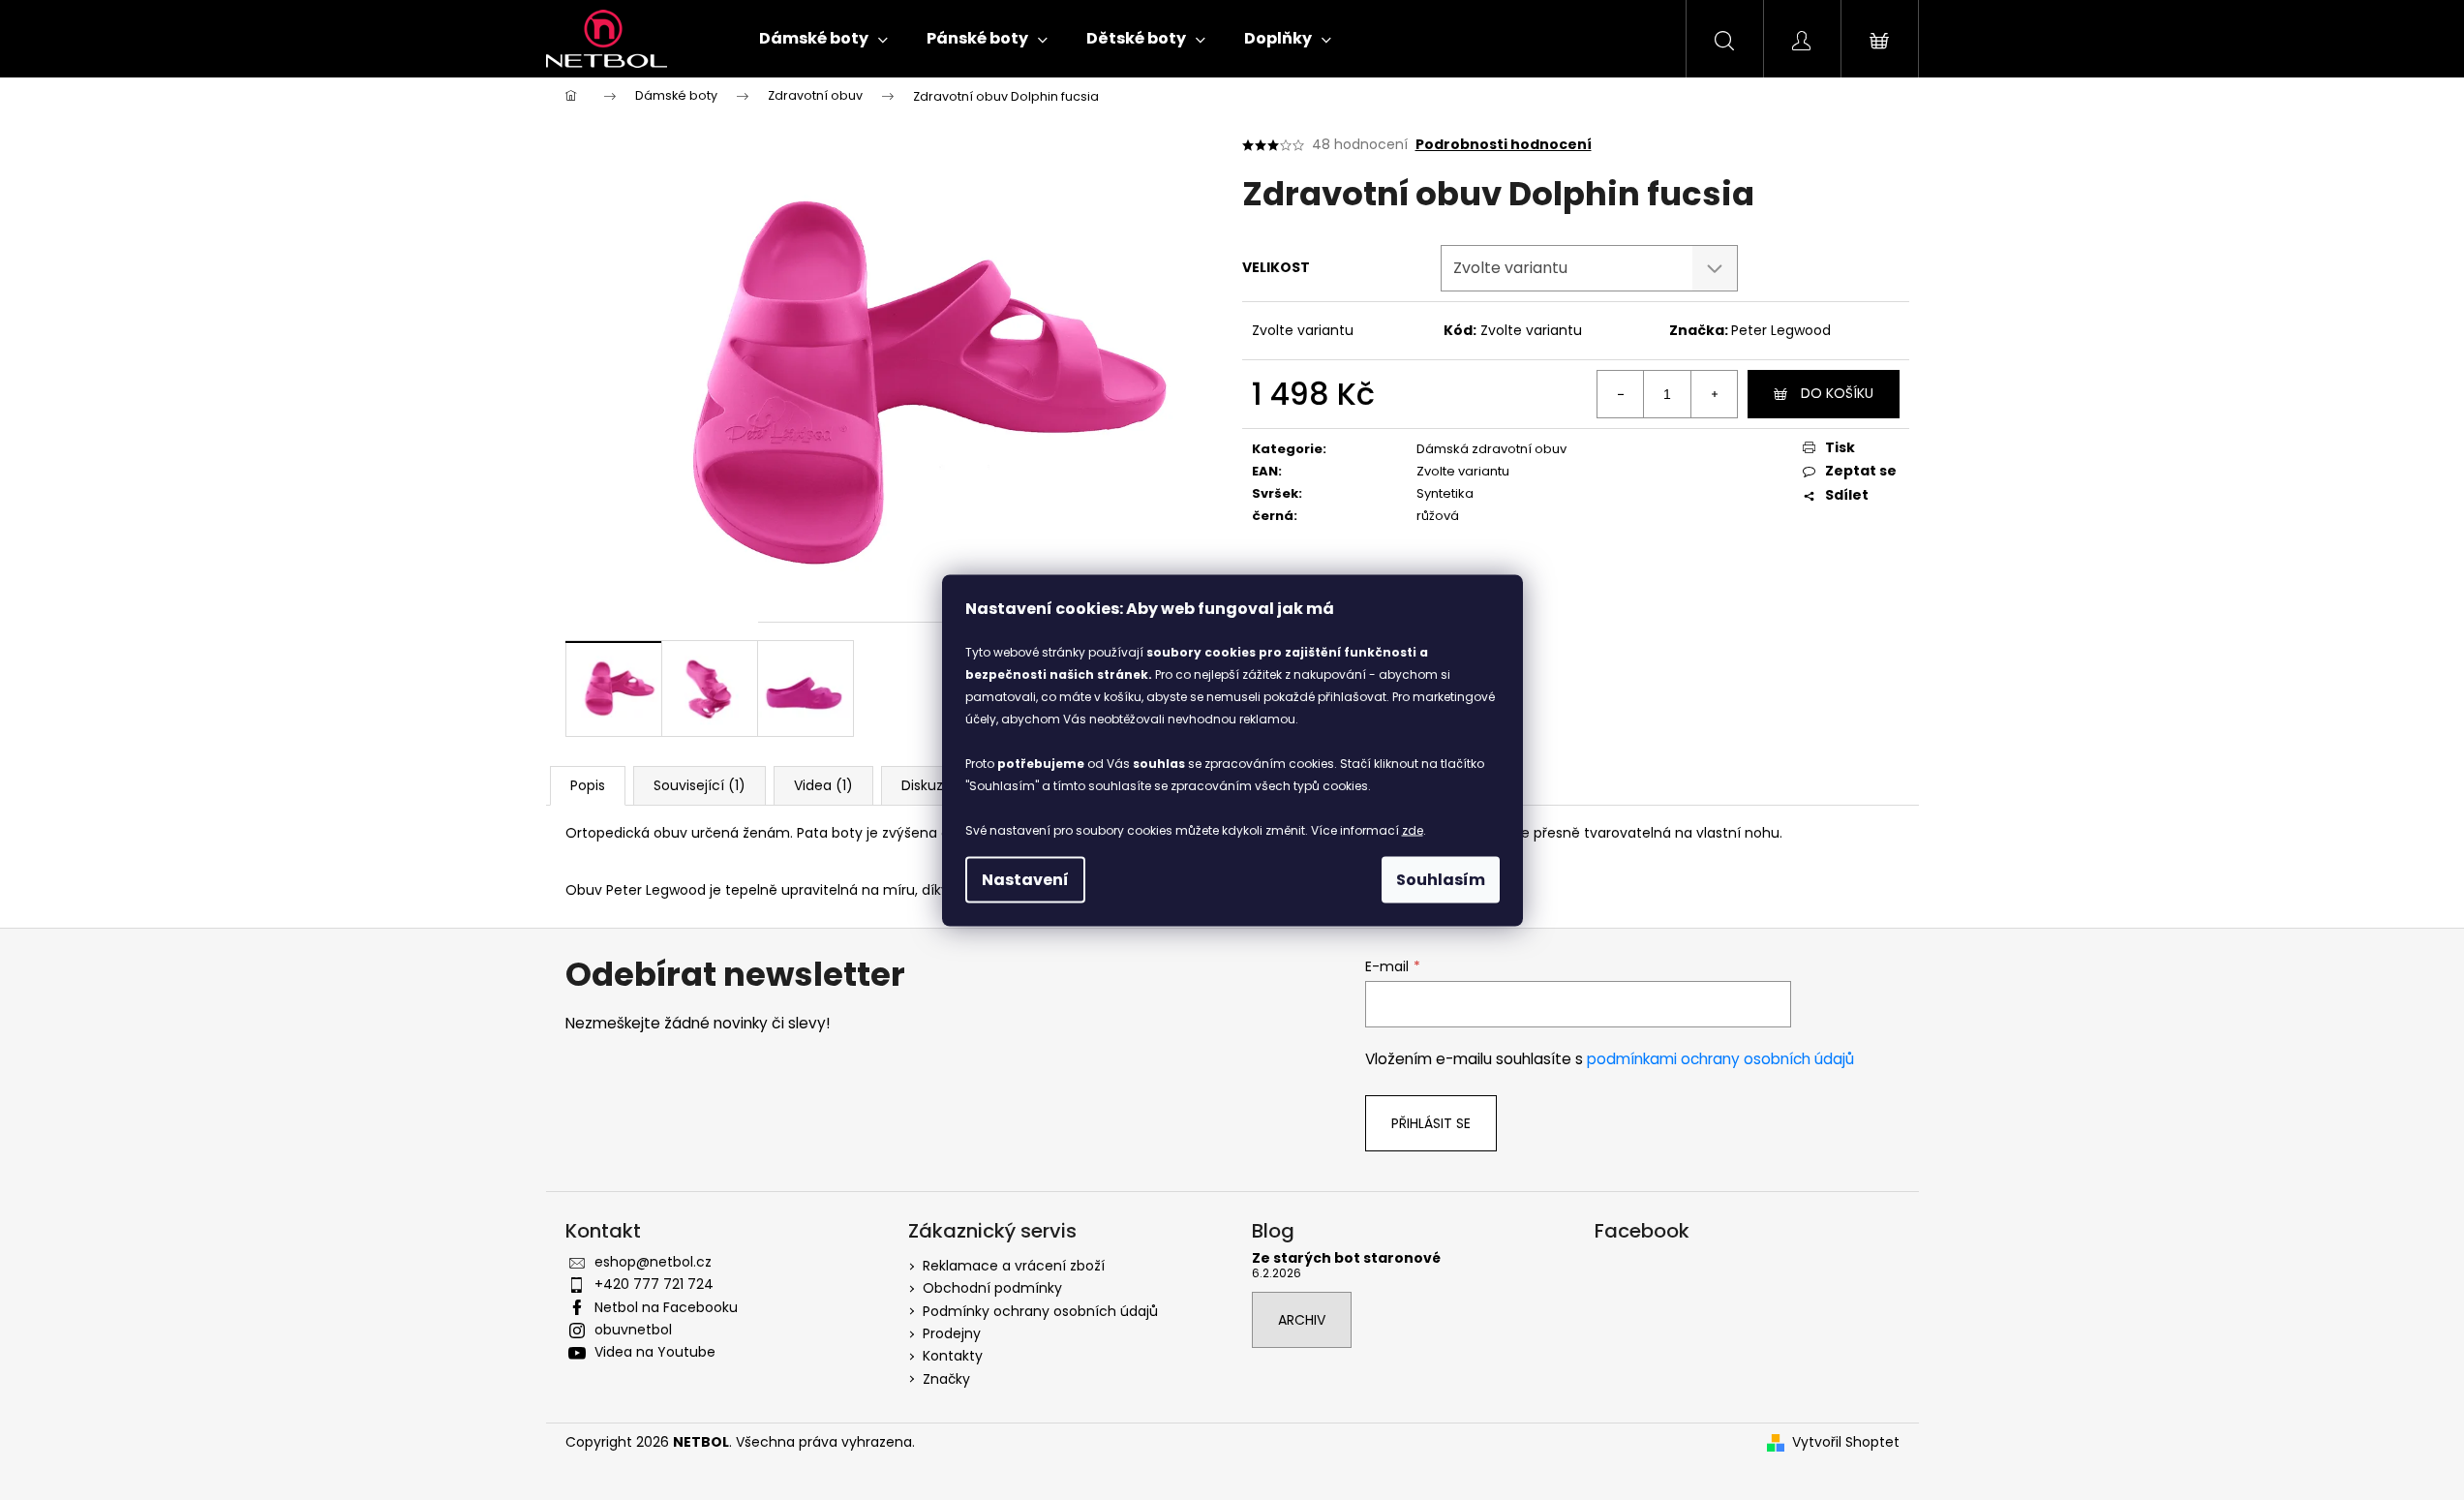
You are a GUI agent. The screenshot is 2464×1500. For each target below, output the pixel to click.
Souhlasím (1441, 879)
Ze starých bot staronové (1346, 1258)
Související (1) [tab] (700, 785)
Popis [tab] (588, 785)
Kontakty (953, 1356)
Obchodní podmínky (992, 1288)
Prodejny (952, 1333)
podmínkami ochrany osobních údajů (1720, 1059)
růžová (1438, 516)
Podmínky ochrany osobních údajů (1040, 1311)
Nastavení (1025, 879)
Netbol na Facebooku (666, 1307)
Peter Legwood (1781, 330)
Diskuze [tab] (927, 785)
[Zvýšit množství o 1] (1714, 394)
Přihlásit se (1431, 1123)
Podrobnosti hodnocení (1504, 145)
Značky (946, 1379)
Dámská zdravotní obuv (1491, 449)
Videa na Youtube (655, 1352)
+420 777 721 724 (654, 1284)
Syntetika (1445, 493)
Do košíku (1837, 393)
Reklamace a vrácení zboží (1014, 1266)
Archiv (1302, 1320)
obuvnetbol (633, 1330)
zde (1413, 829)
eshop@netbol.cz (653, 1262)
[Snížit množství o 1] (1621, 394)
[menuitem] (823, 39)
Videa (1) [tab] (823, 785)
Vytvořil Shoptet (1846, 1442)
